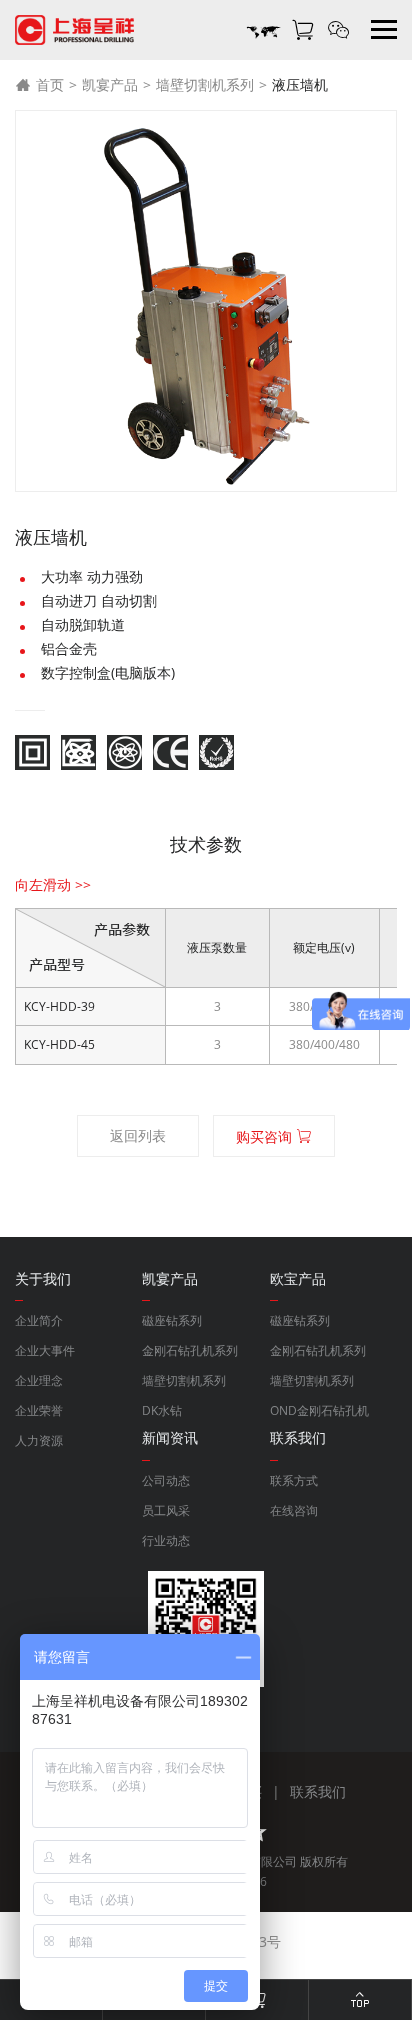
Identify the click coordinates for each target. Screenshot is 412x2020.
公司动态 (166, 1480)
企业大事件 (45, 1350)
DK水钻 (162, 1410)
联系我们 (318, 1791)
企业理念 (39, 1380)
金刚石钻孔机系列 (190, 1350)
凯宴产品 (110, 84)
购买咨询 (266, 1136)
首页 (50, 84)
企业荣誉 (39, 1410)
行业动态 (166, 1540)
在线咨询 (294, 1510)
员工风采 (166, 1510)
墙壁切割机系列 (205, 84)
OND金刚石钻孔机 (319, 1410)
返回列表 (138, 1135)
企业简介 (39, 1320)
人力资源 (39, 1440)
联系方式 (294, 1480)
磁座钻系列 (172, 1320)
